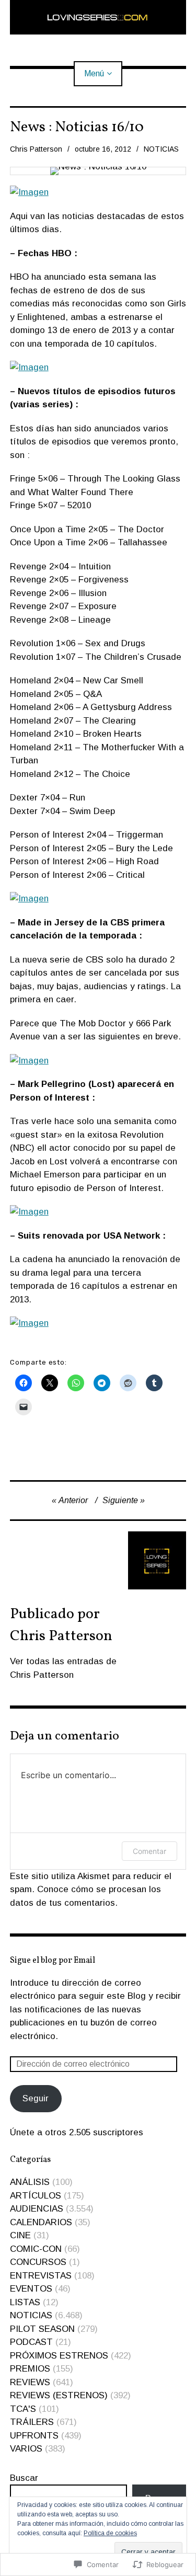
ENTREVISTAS (41, 2276)
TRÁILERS (32, 2422)
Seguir (36, 2098)
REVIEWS (30, 2382)
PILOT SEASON (42, 2329)
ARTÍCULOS (36, 2196)
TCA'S (23, 2409)
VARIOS (26, 2449)
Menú (94, 73)
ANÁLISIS (30, 2182)
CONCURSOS (38, 2262)
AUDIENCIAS (37, 2209)
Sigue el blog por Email (53, 1961)
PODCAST (31, 2342)
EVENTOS (31, 2289)
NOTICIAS (161, 149)
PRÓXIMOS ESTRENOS (59, 2356)
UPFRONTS (34, 2436)
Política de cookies (110, 2533)
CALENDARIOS (41, 2222)
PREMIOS (30, 2369)
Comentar (149, 1851)
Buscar (24, 2478)
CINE (20, 2235)
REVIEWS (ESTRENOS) (59, 2395)
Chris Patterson (36, 149)
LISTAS (25, 2302)
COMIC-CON (36, 2249)
